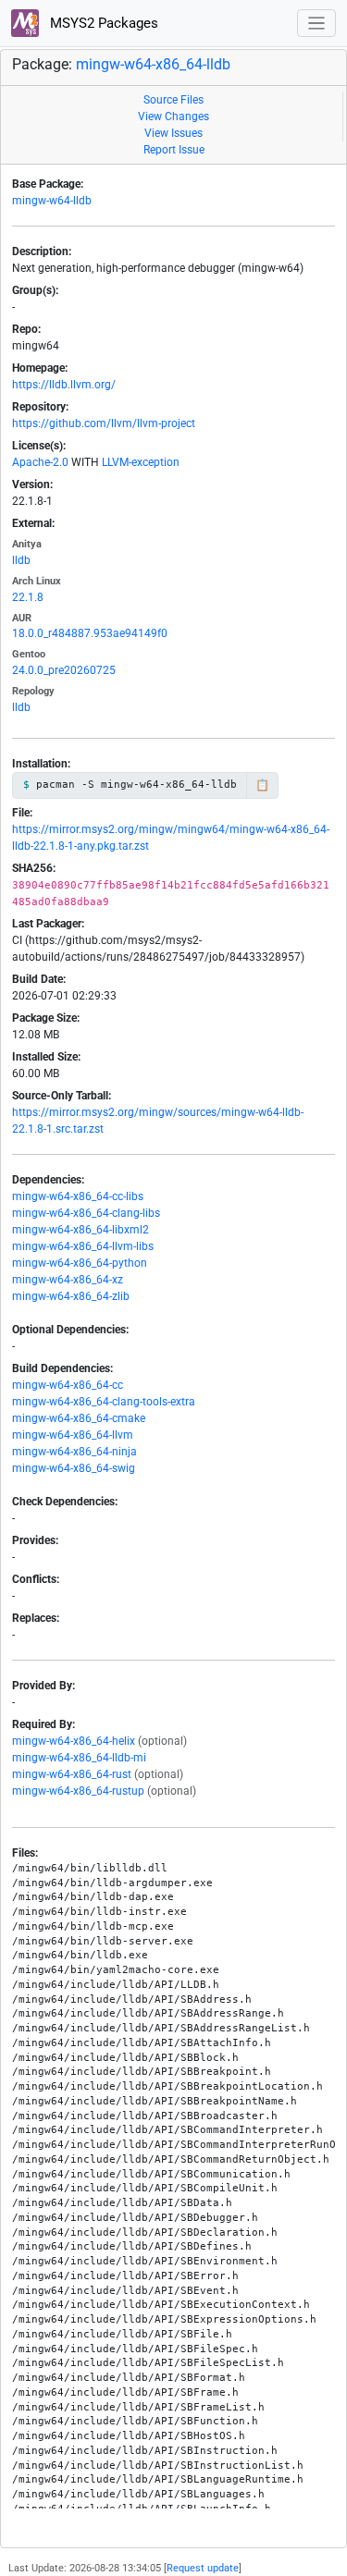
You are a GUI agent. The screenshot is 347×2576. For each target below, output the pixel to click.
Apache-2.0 (40, 462)
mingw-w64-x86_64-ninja (74, 1452)
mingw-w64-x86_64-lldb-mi (79, 1758)
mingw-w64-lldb (52, 201)
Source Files (173, 100)
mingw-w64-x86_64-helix (74, 1741)
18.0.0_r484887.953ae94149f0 (90, 633)
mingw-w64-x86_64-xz (68, 1280)
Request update (203, 2568)
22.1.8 (28, 597)
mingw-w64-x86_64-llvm (73, 1435)
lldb (21, 560)
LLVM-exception (141, 462)
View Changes (173, 117)
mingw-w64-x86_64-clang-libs (86, 1213)
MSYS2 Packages (102, 23)
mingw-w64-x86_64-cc (68, 1385)
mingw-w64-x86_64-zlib (71, 1296)
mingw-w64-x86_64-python (80, 1263)
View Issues (173, 133)
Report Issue (174, 150)
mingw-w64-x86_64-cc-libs (78, 1196)
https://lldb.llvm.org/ (64, 385)
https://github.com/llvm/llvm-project (104, 423)
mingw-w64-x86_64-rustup (78, 1791)
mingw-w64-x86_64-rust (72, 1774)
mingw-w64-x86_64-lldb (153, 64)
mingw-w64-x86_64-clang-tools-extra (104, 1402)
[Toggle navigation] (317, 24)
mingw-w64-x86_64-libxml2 (81, 1230)
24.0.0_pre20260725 (64, 670)
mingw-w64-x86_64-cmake (79, 1418)
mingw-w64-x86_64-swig (74, 1468)
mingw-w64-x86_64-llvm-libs (83, 1246)
